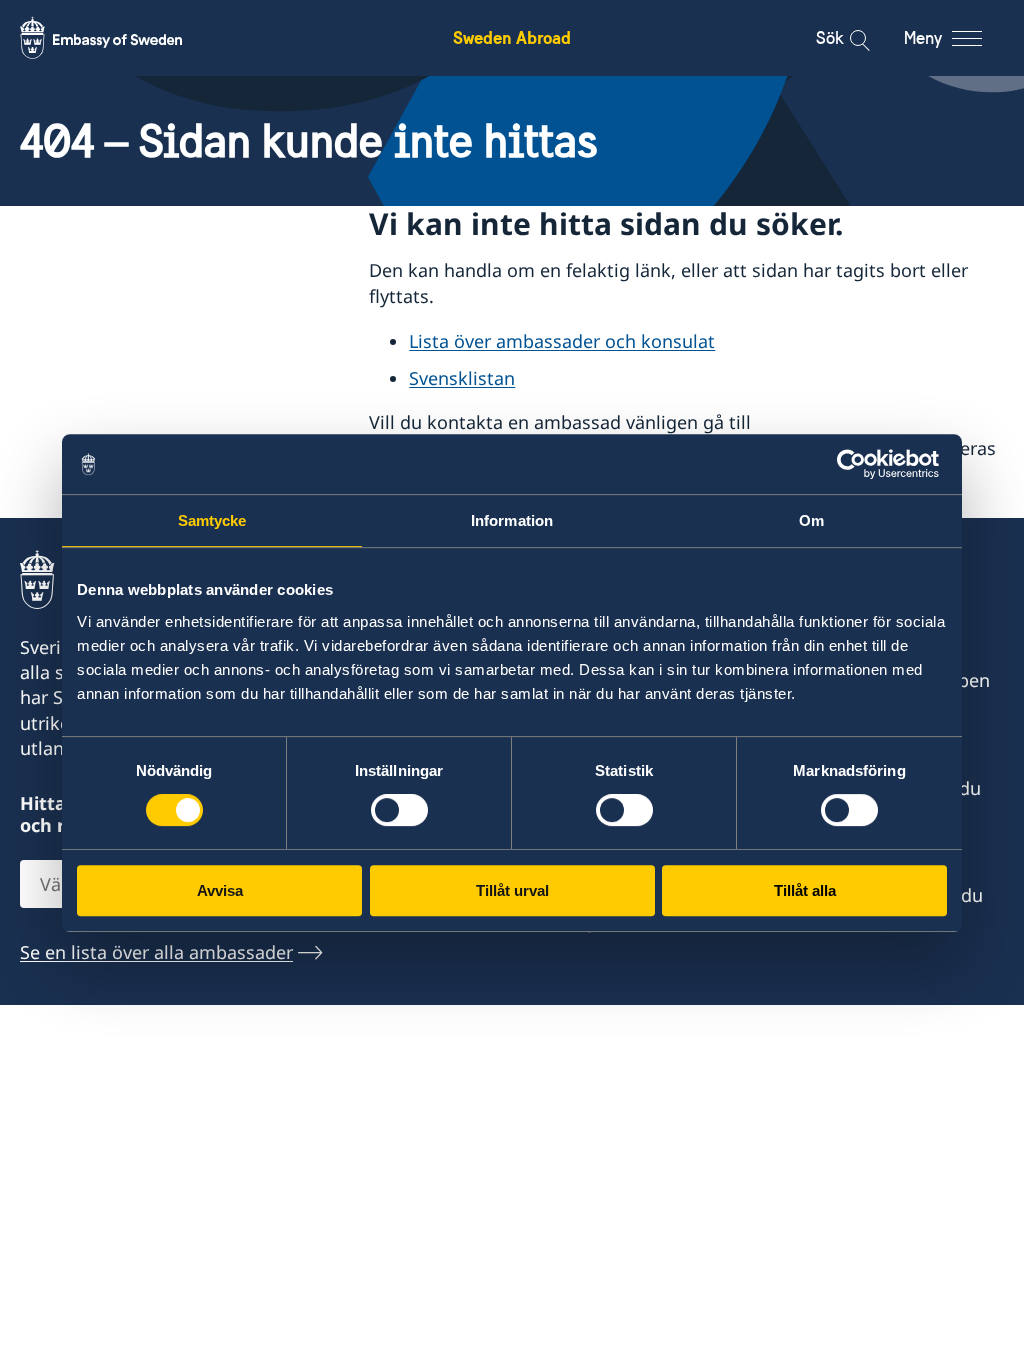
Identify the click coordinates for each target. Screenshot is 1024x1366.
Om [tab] (811, 520)
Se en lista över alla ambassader (156, 952)
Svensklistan (462, 378)
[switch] (399, 810)
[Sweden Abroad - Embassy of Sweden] (120, 38)
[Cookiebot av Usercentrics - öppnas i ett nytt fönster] (859, 464)
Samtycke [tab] (212, 520)
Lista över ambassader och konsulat (562, 341)
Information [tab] (512, 520)
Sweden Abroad (512, 37)
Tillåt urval (512, 890)
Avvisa (220, 890)
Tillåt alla (805, 890)
